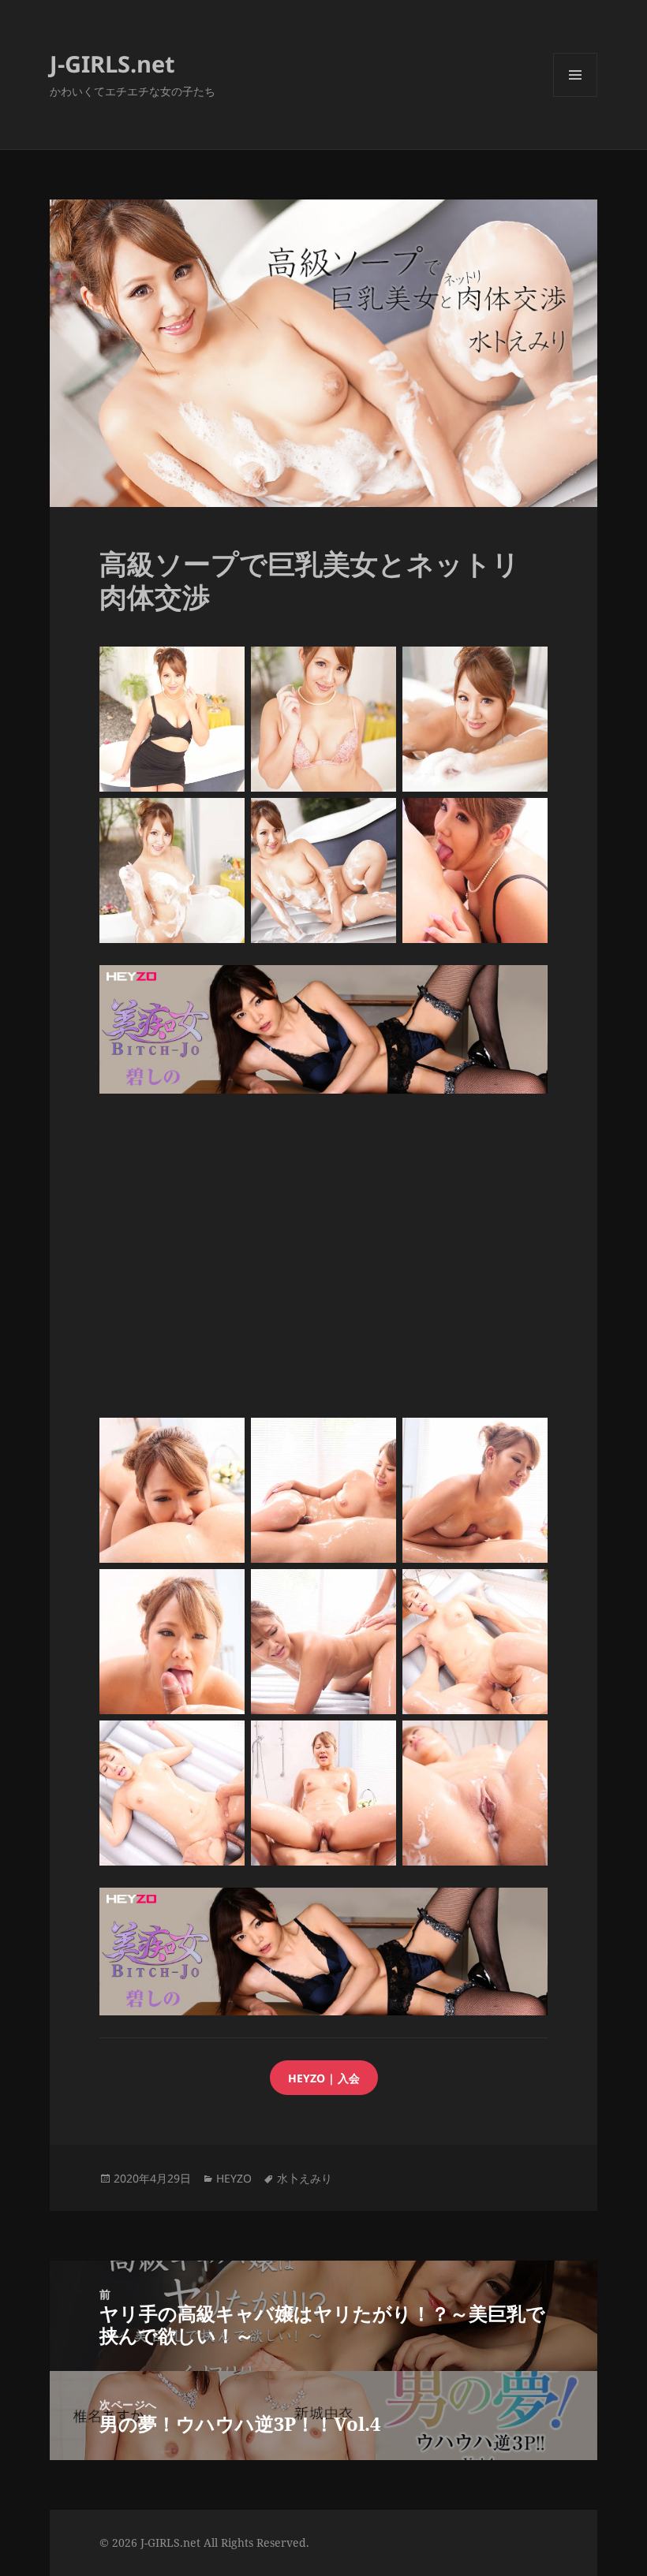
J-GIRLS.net (112, 63)
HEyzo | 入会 (324, 2078)
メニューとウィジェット (575, 97)
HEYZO (234, 2178)
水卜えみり (305, 2178)
